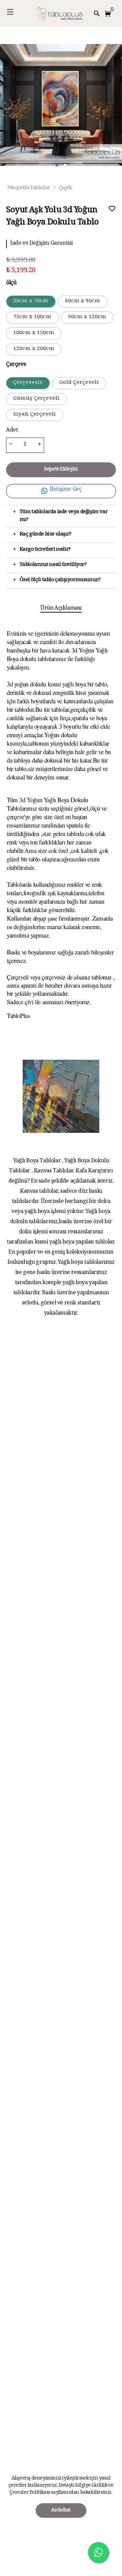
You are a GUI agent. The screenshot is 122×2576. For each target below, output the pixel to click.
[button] (109, 14)
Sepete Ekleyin (61, 470)
